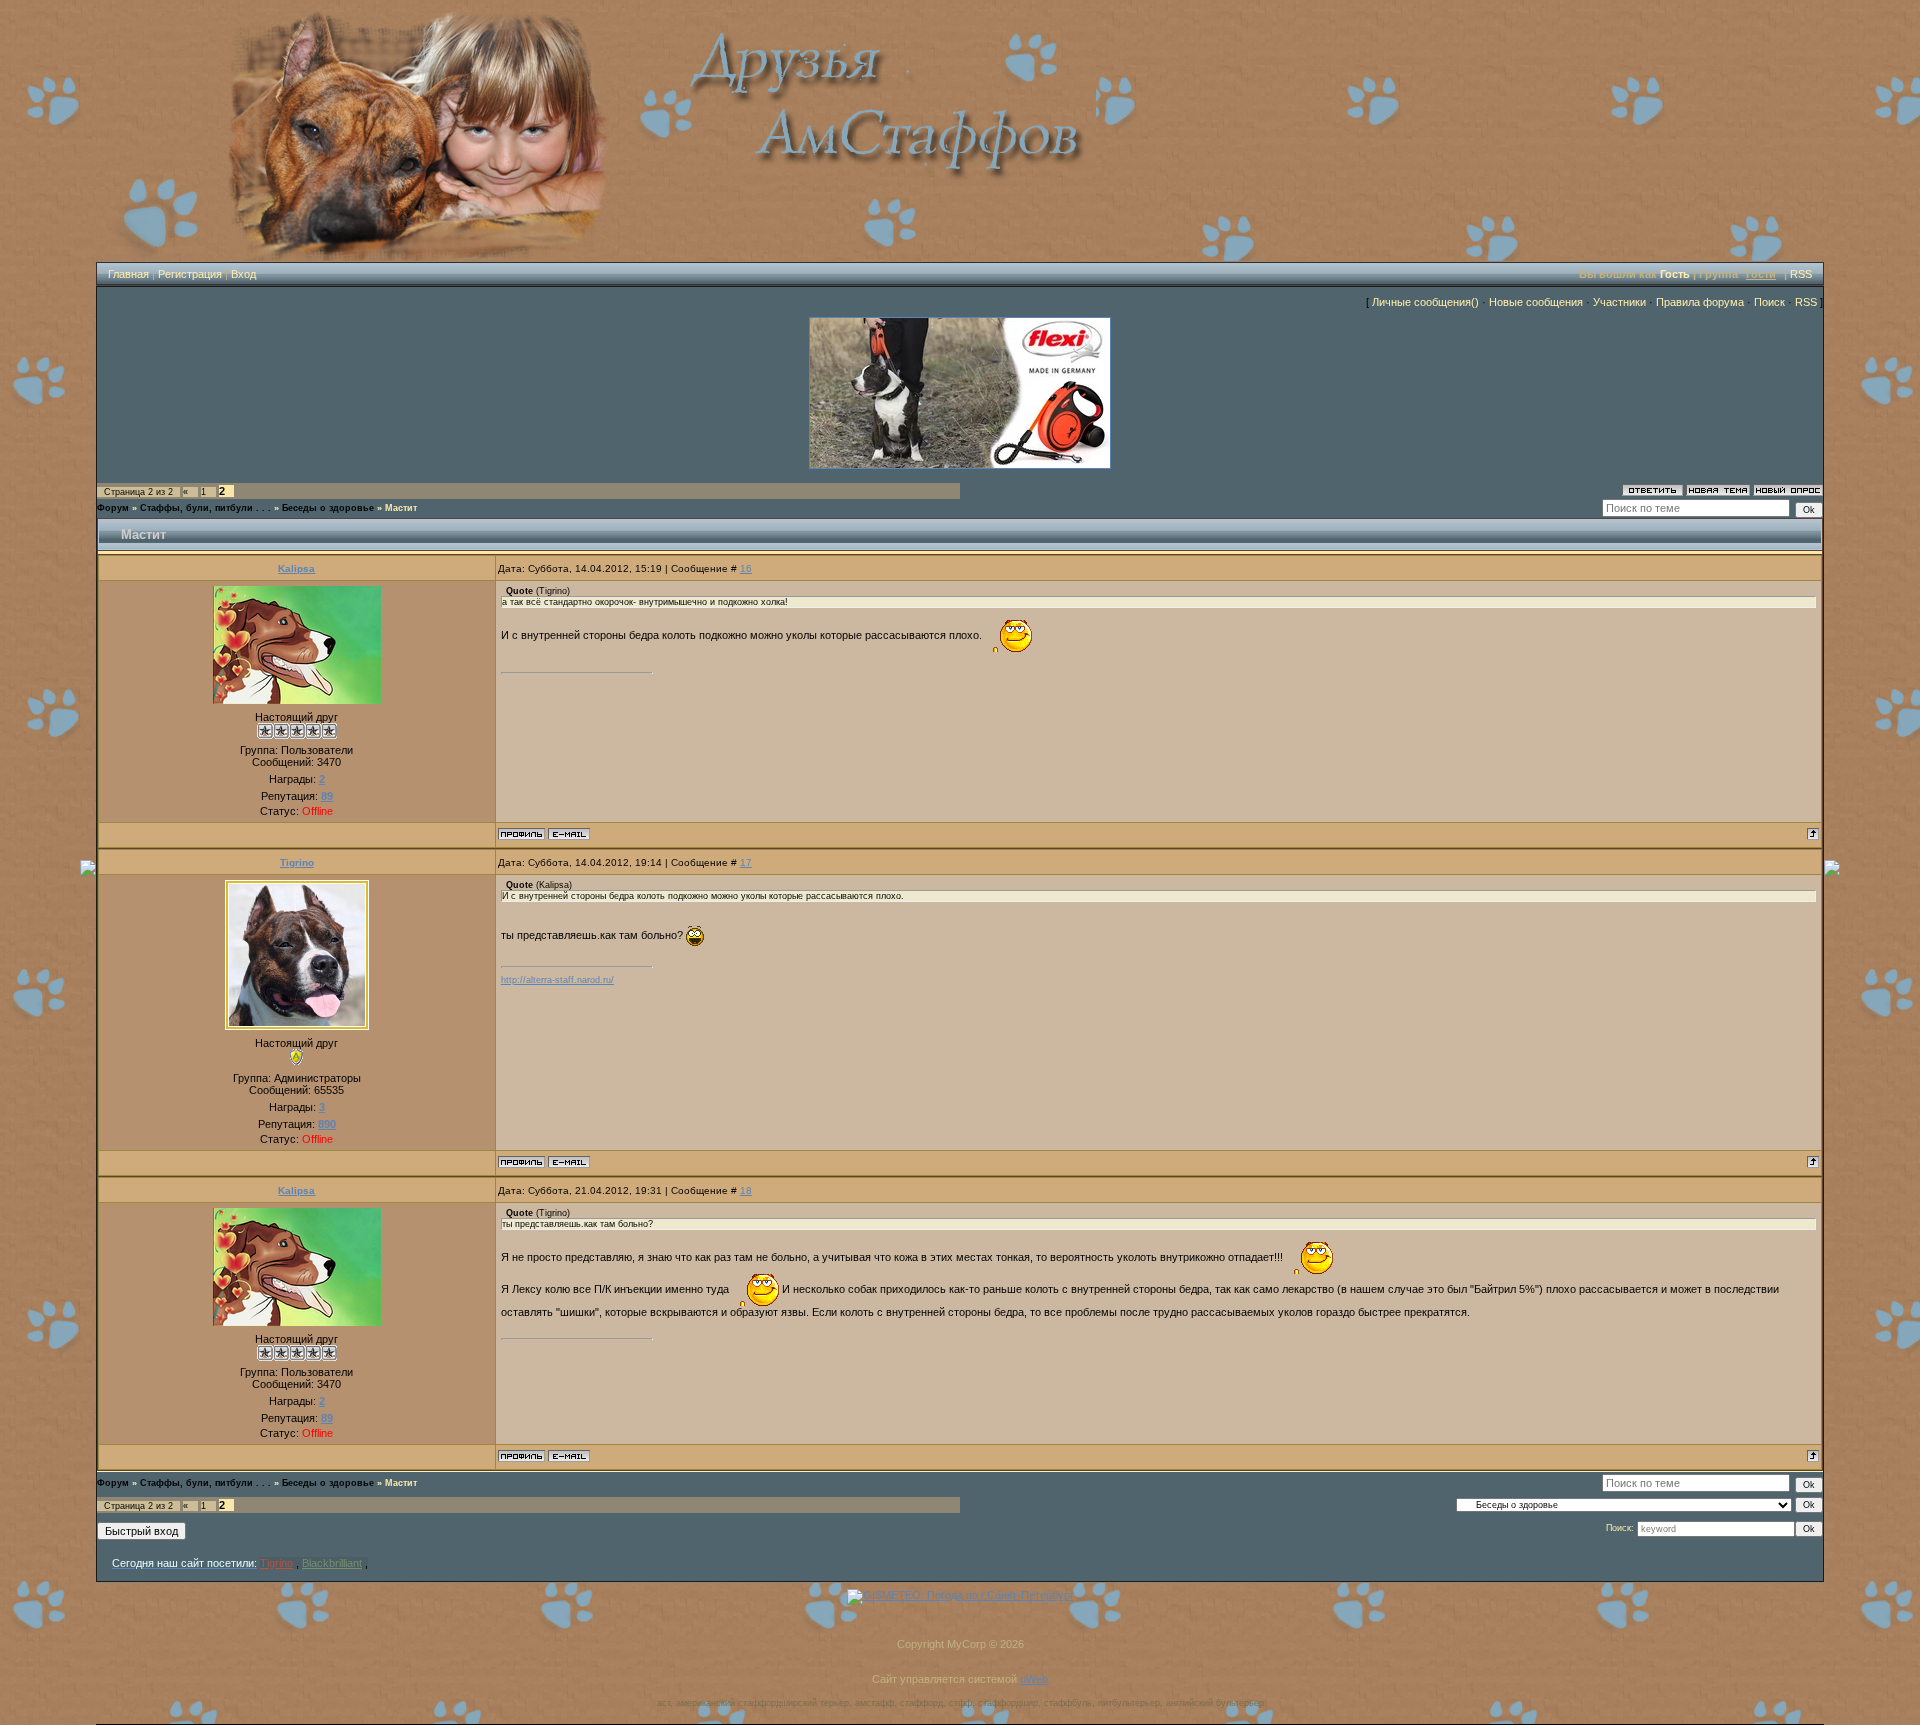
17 (746, 862)
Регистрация (190, 274)
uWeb (1034, 1679)
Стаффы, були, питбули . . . (205, 508)
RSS (1801, 274)
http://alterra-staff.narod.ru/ (557, 980)
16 (746, 568)
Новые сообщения (1536, 302)
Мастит (401, 508)
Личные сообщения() (1425, 302)
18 (746, 1190)
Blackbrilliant (332, 1563)
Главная (128, 274)
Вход (243, 274)
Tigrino (297, 862)
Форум (113, 508)
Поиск (1769, 302)
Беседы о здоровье (328, 508)
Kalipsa (296, 568)
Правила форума (1700, 302)
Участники (1619, 302)
